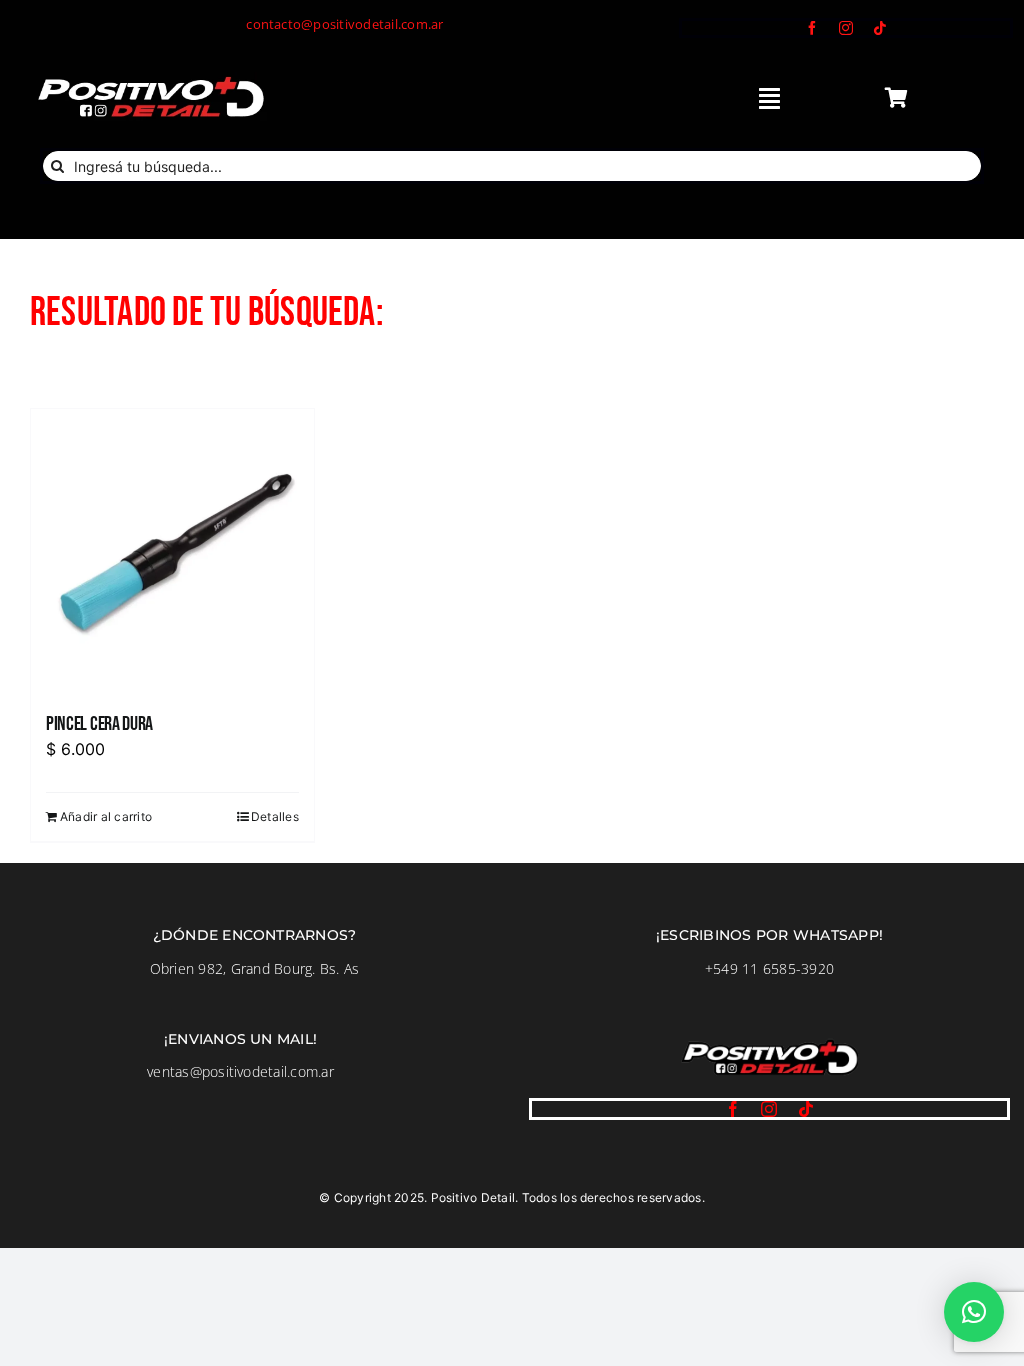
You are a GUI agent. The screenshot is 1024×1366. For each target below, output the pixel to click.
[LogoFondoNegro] (150, 80)
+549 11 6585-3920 (769, 968)
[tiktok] (880, 28)
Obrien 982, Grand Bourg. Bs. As (254, 968)
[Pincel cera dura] (172, 550)
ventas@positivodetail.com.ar (240, 1071)
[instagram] (846, 28)
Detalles (275, 816)
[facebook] (812, 28)
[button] (974, 1312)
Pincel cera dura (99, 724)
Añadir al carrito (106, 816)
